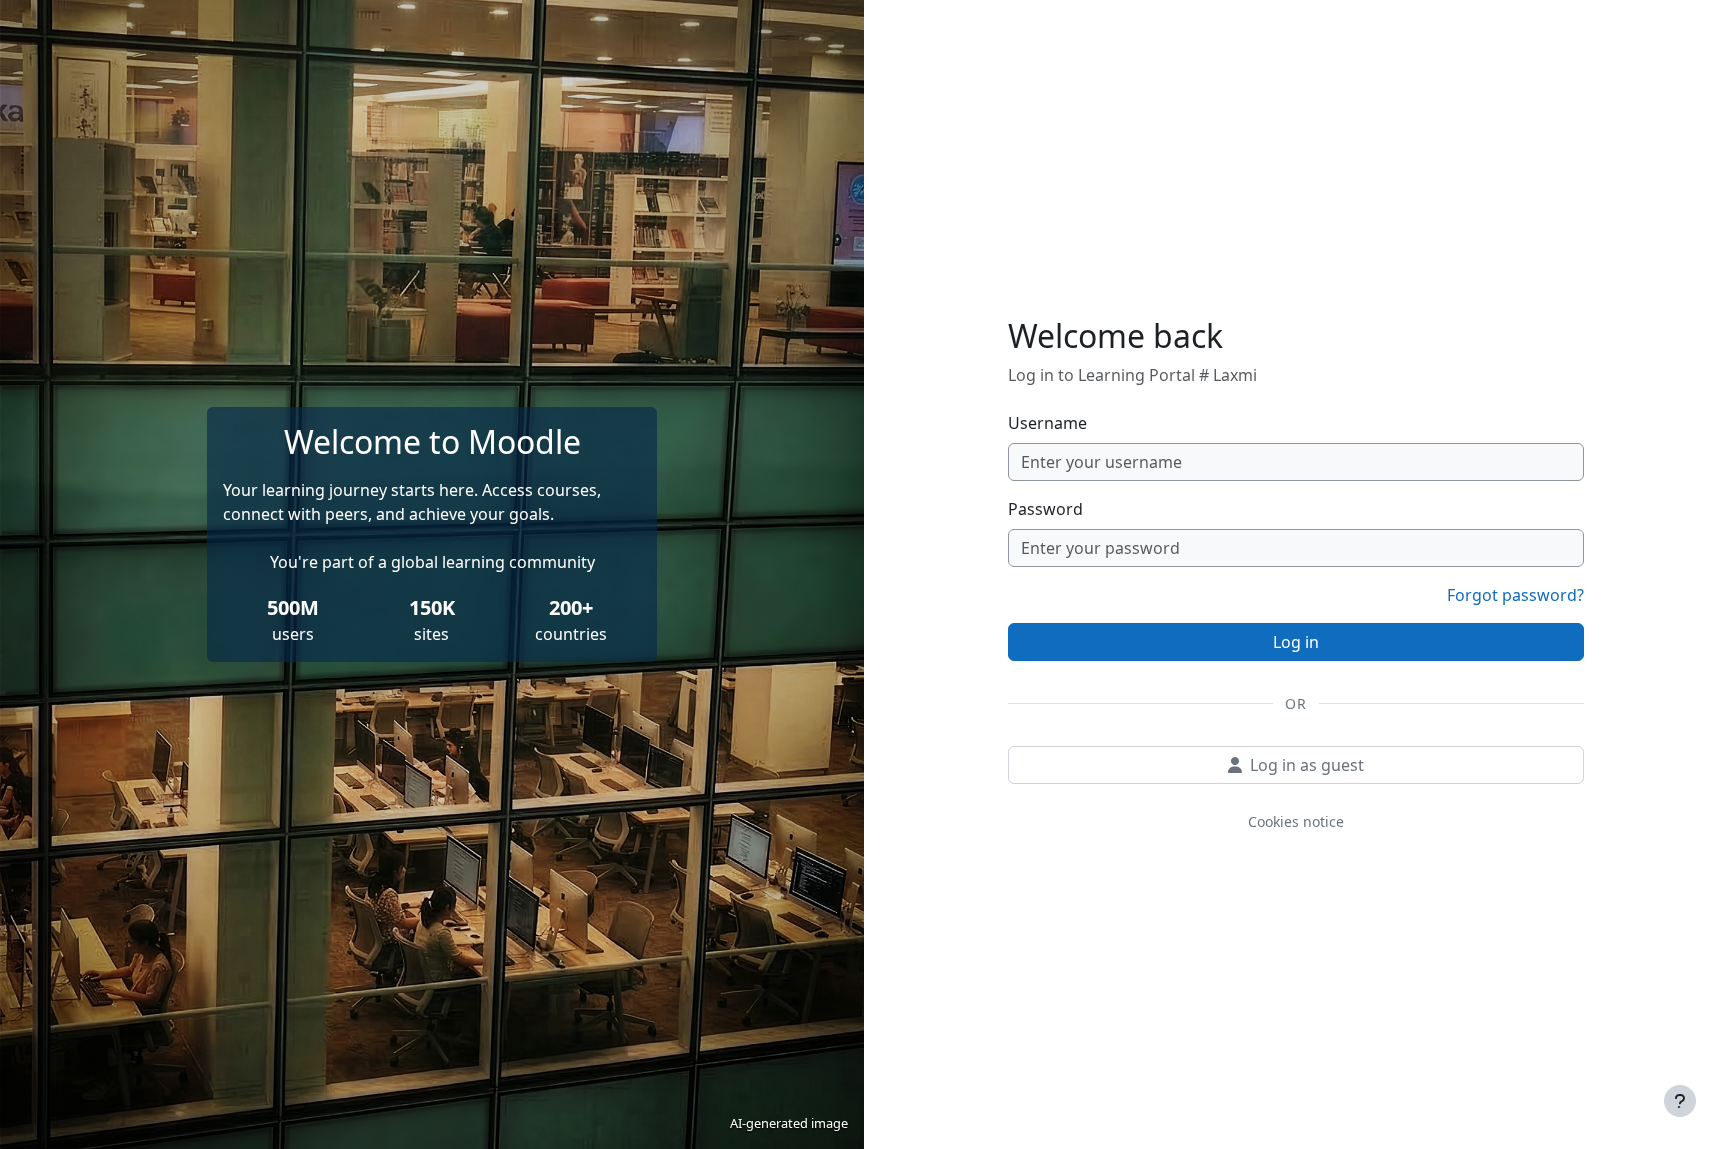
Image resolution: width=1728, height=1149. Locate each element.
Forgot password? (1515, 595)
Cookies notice (1296, 821)
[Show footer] (1680, 1101)
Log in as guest (1307, 765)
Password (1045, 509)
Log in (1296, 642)
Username (1047, 423)
